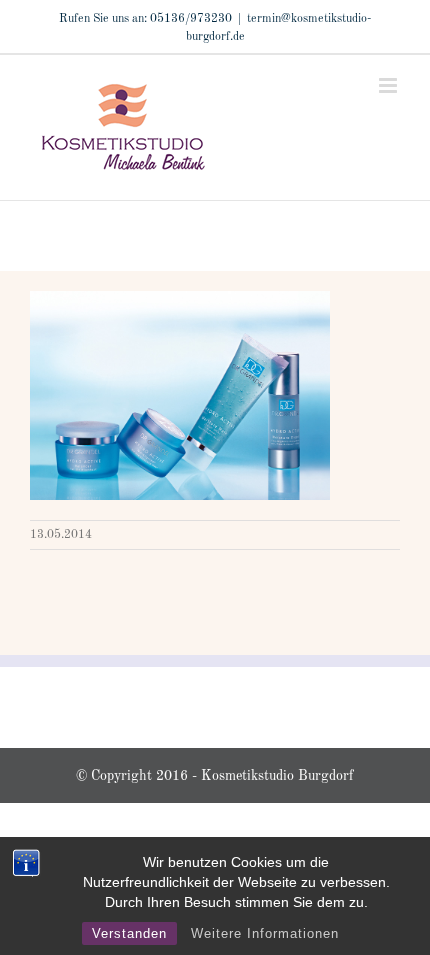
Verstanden (129, 933)
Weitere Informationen (265, 933)
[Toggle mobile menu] (389, 85)
